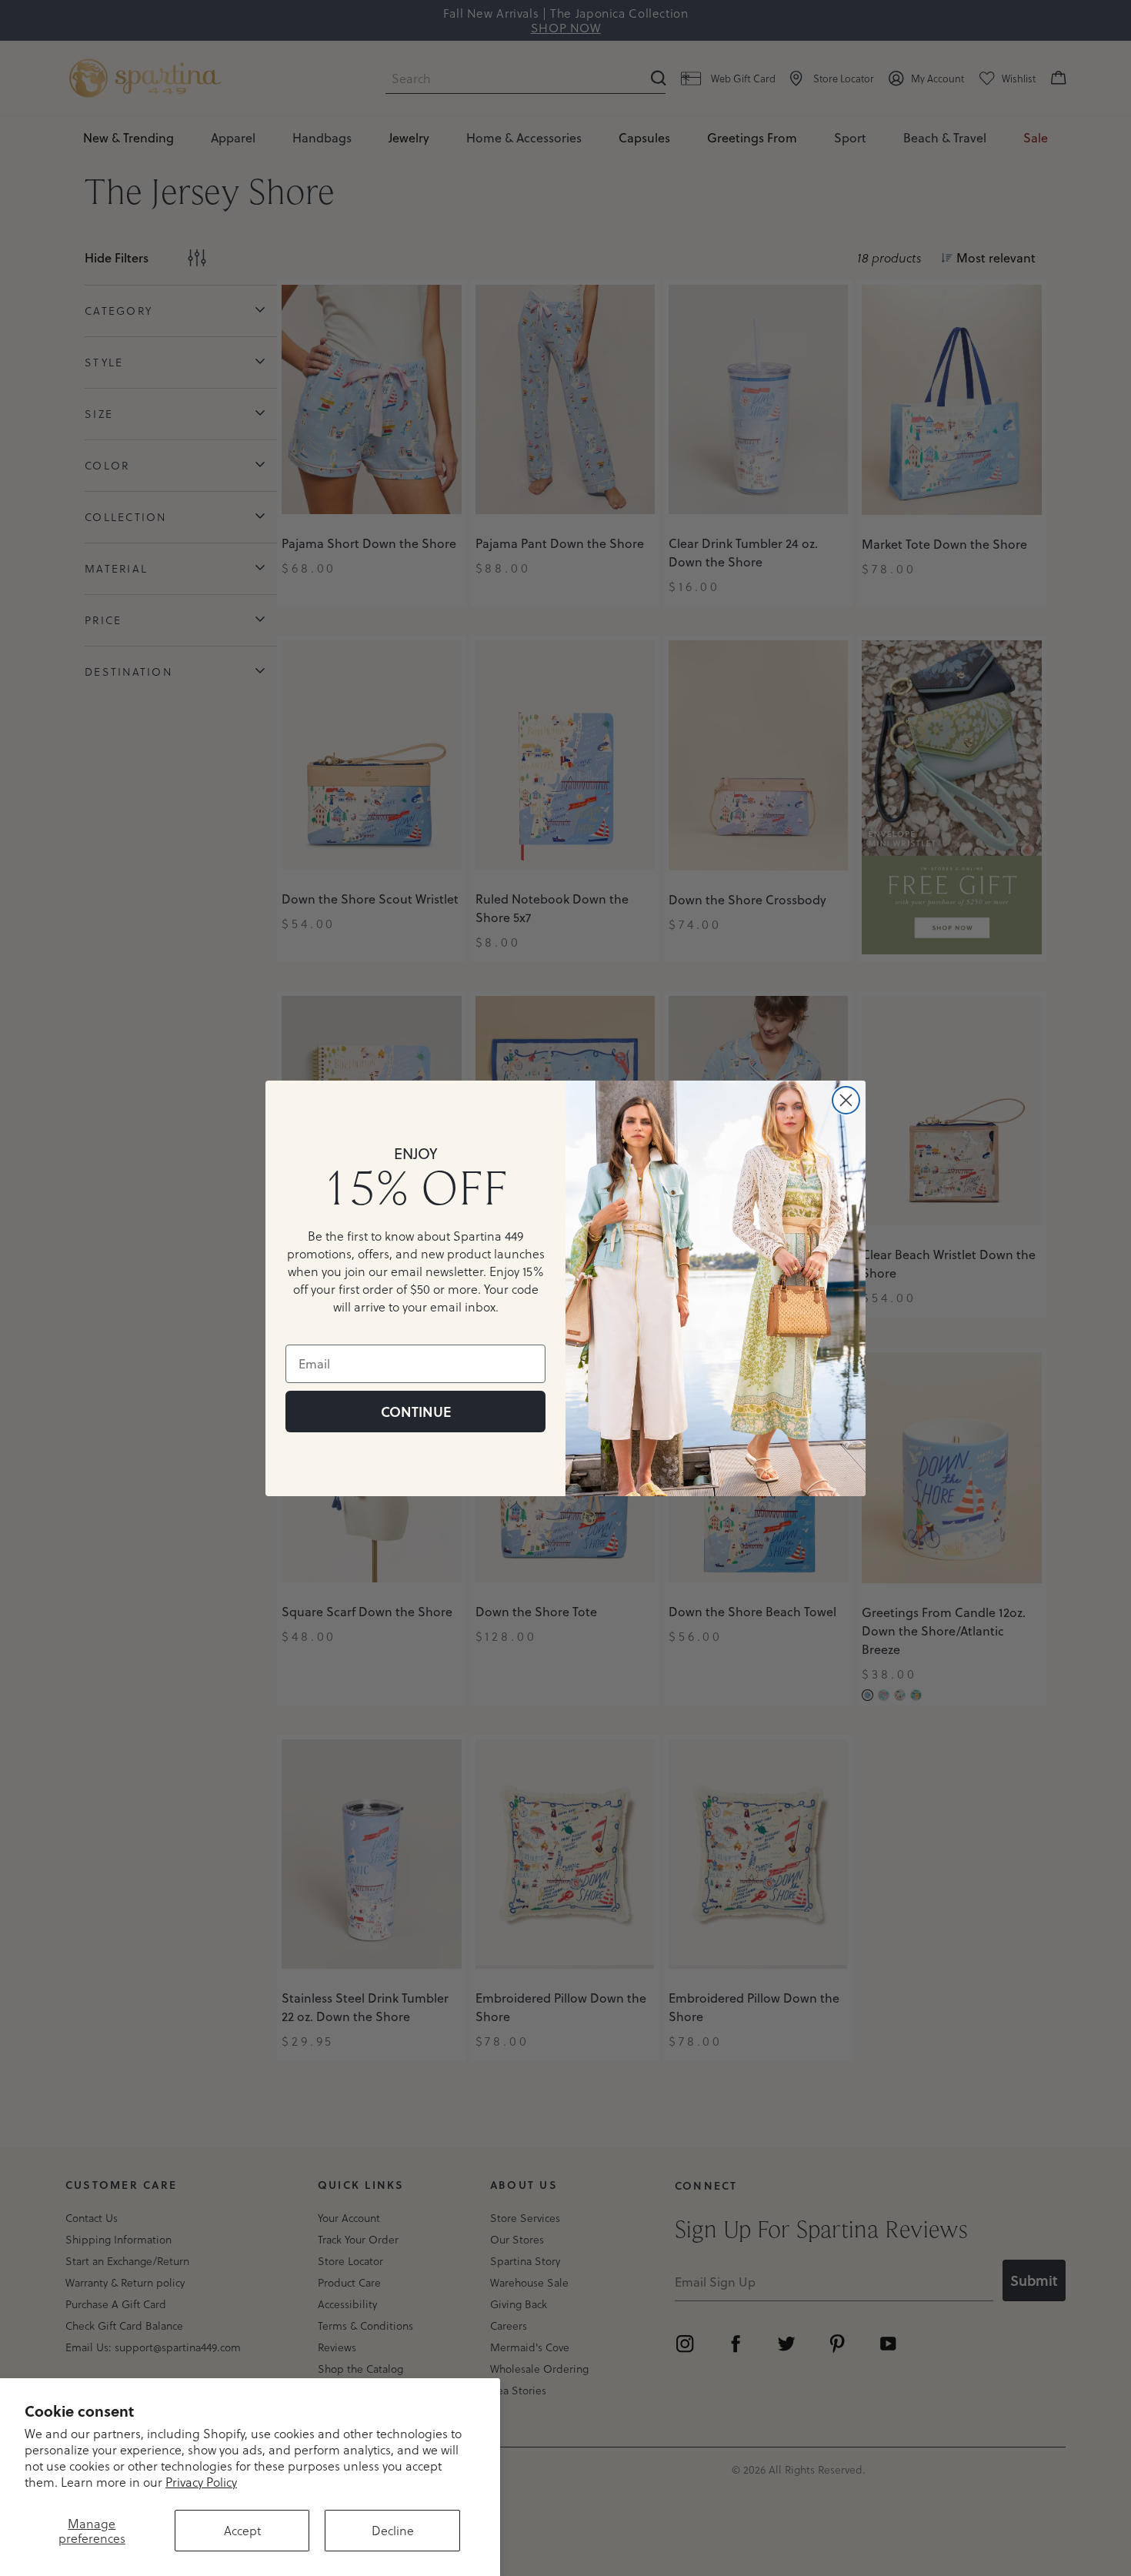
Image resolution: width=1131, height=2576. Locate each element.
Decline (393, 2530)
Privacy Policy (201, 2482)
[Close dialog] (846, 1100)
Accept (242, 2530)
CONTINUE (416, 1412)
